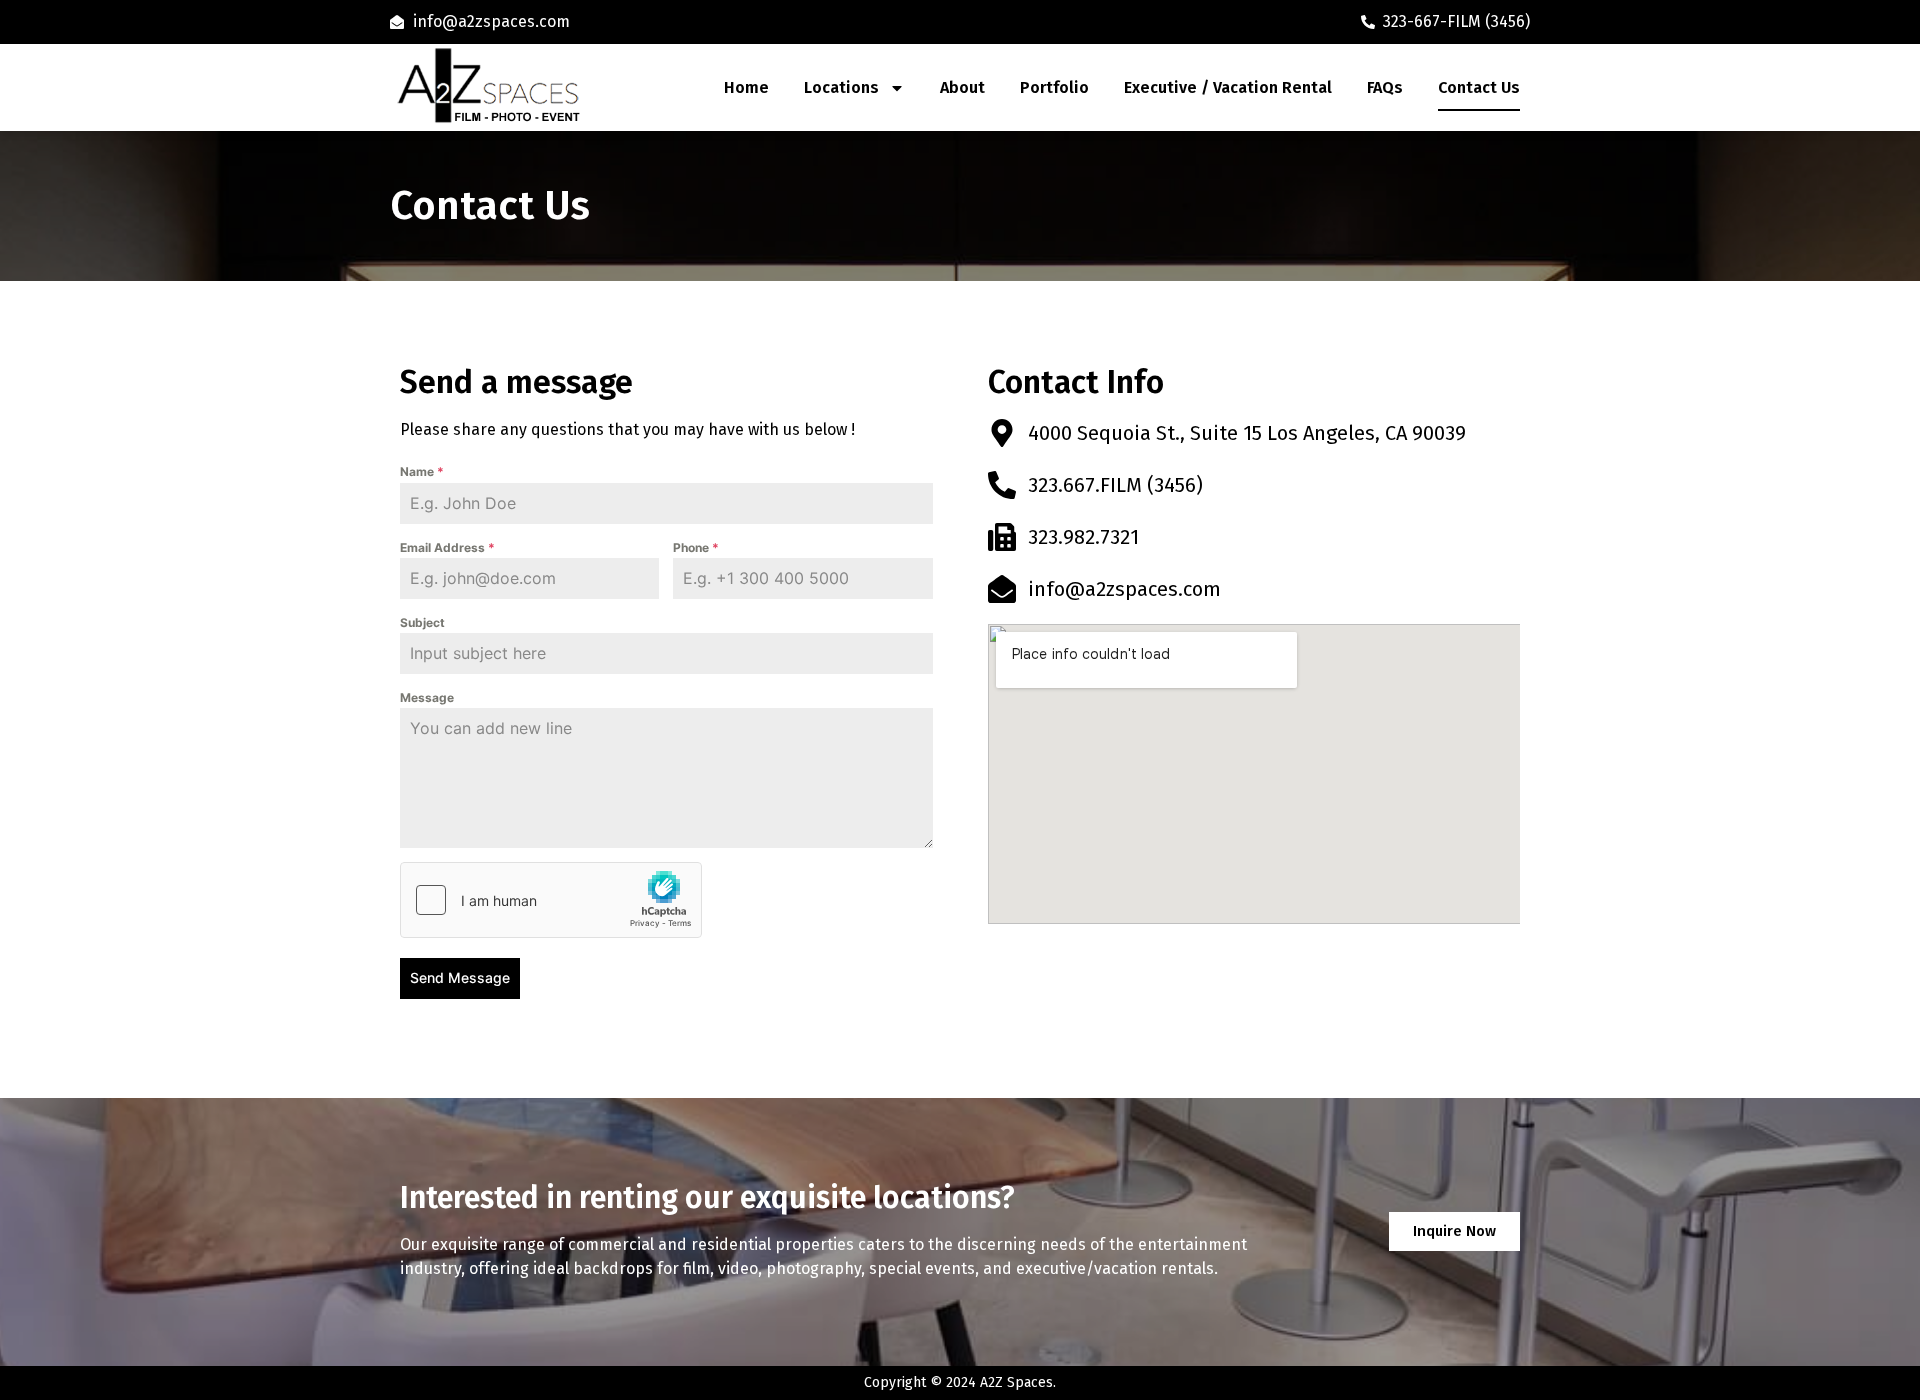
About (962, 87)
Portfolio (1054, 87)
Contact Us (1479, 87)
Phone (696, 547)
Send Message (460, 977)
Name (422, 471)
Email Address (447, 547)
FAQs (1385, 87)
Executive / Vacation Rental (1228, 87)
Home (746, 87)
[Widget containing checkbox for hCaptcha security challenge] (551, 900)
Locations (841, 87)
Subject (422, 622)
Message (427, 697)
